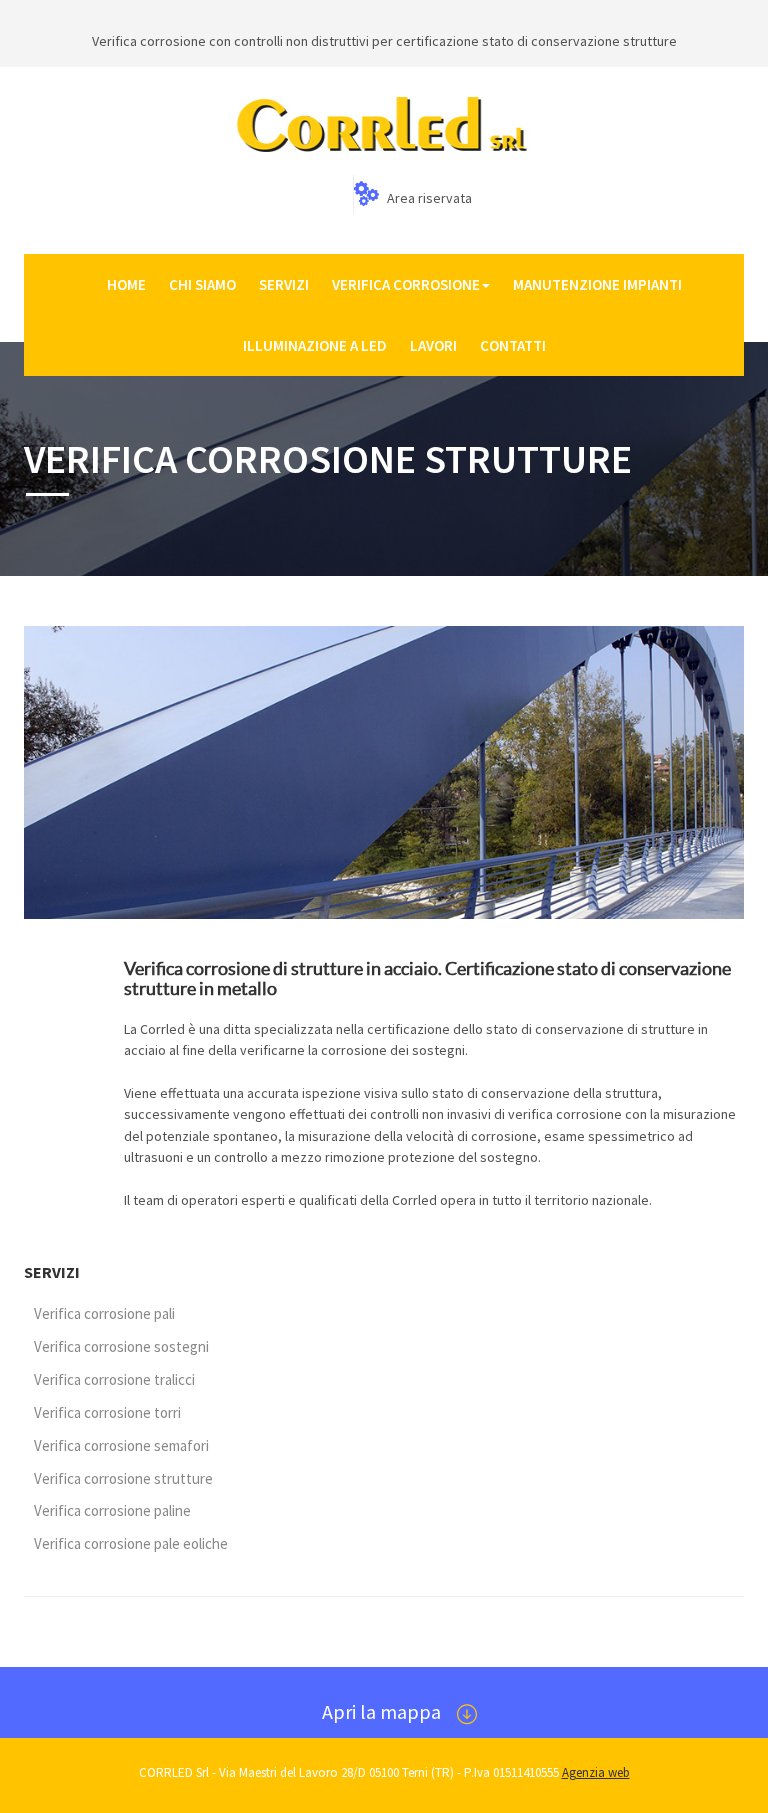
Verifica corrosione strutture (123, 1478)
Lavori (433, 345)
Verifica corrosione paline (112, 1510)
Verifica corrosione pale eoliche (131, 1543)
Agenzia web (596, 1772)
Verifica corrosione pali (104, 1313)
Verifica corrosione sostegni (121, 1346)
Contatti (513, 345)
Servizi (284, 284)
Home (126, 284)
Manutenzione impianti (597, 284)
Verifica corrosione (406, 284)
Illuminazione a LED (315, 345)
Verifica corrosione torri (107, 1412)
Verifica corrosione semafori (121, 1445)
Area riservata (428, 198)
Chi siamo (202, 284)
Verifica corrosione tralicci (114, 1379)
